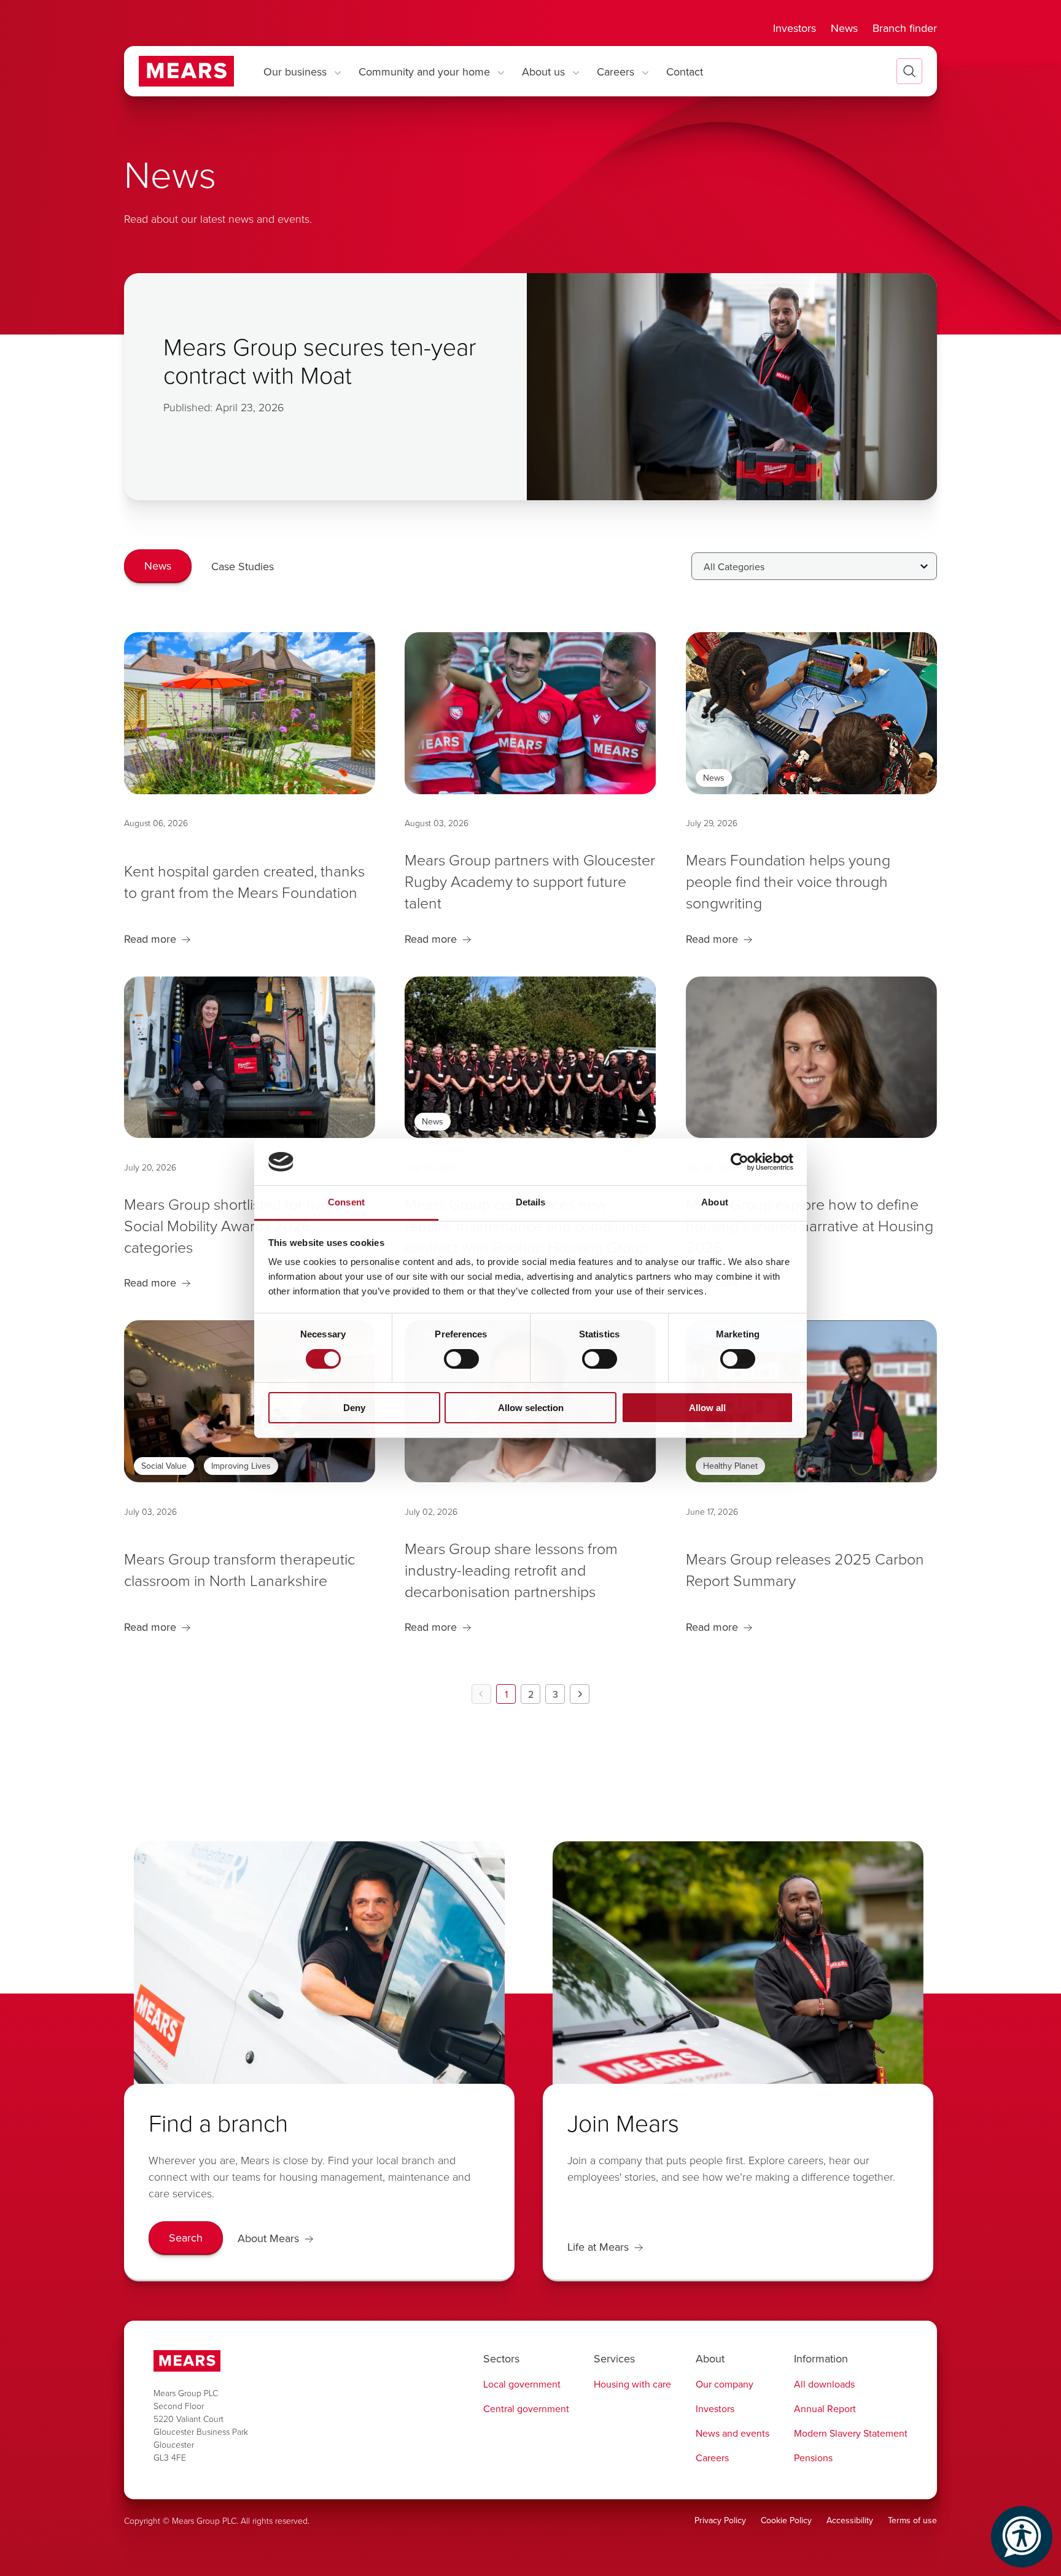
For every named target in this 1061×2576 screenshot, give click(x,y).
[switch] (461, 1359)
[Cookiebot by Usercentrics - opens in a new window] (740, 1162)
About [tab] (715, 1202)
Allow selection (531, 1408)
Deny (354, 1408)
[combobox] (814, 566)
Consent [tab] (346, 1202)
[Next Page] (580, 1694)
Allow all (707, 1408)
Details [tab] (531, 1202)
